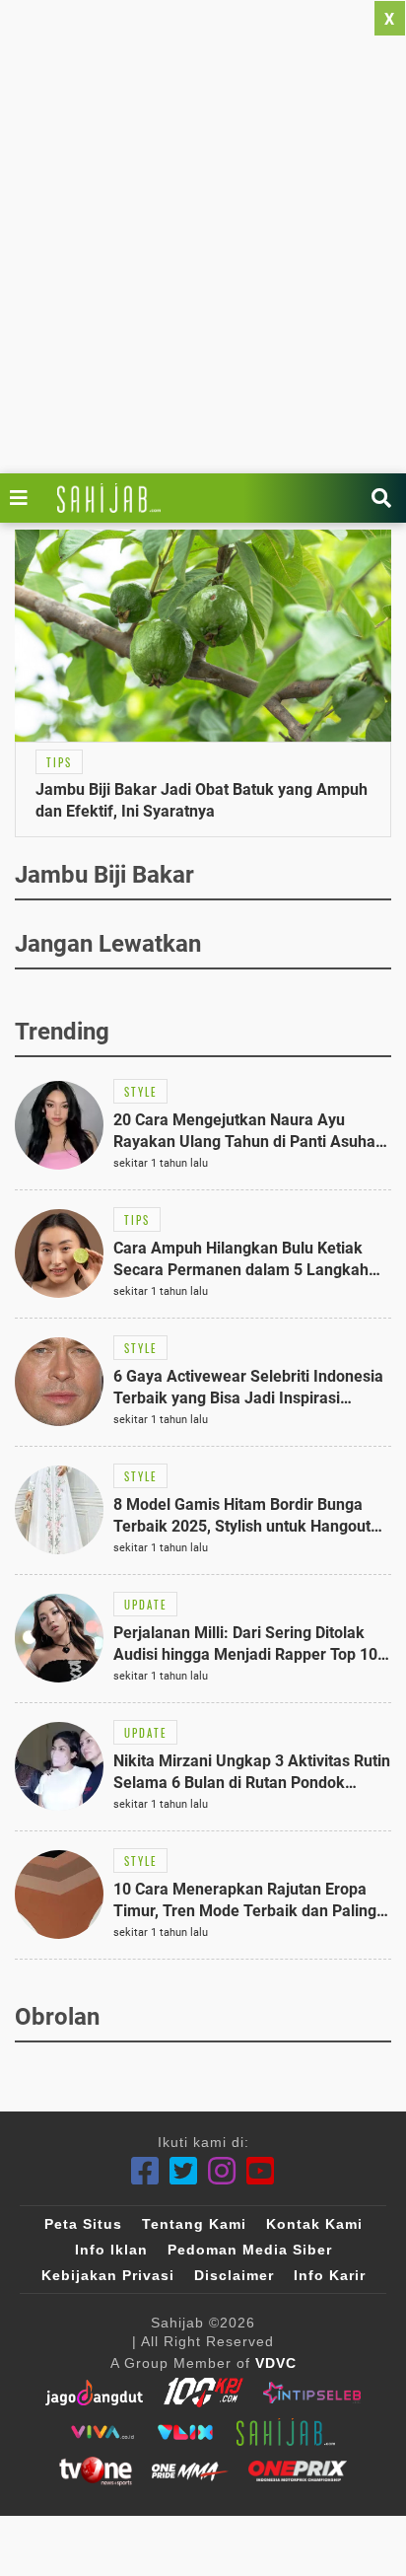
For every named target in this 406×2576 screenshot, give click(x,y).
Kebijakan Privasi (108, 2275)
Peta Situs (83, 2224)
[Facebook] (145, 2171)
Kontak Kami (314, 2224)
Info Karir (330, 2275)
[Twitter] (184, 2171)
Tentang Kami (194, 2224)
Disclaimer (234, 2275)
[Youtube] (261, 2171)
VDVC (276, 2363)
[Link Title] (24, 498)
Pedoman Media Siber (250, 2250)
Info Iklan (111, 2250)
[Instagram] (222, 2171)
